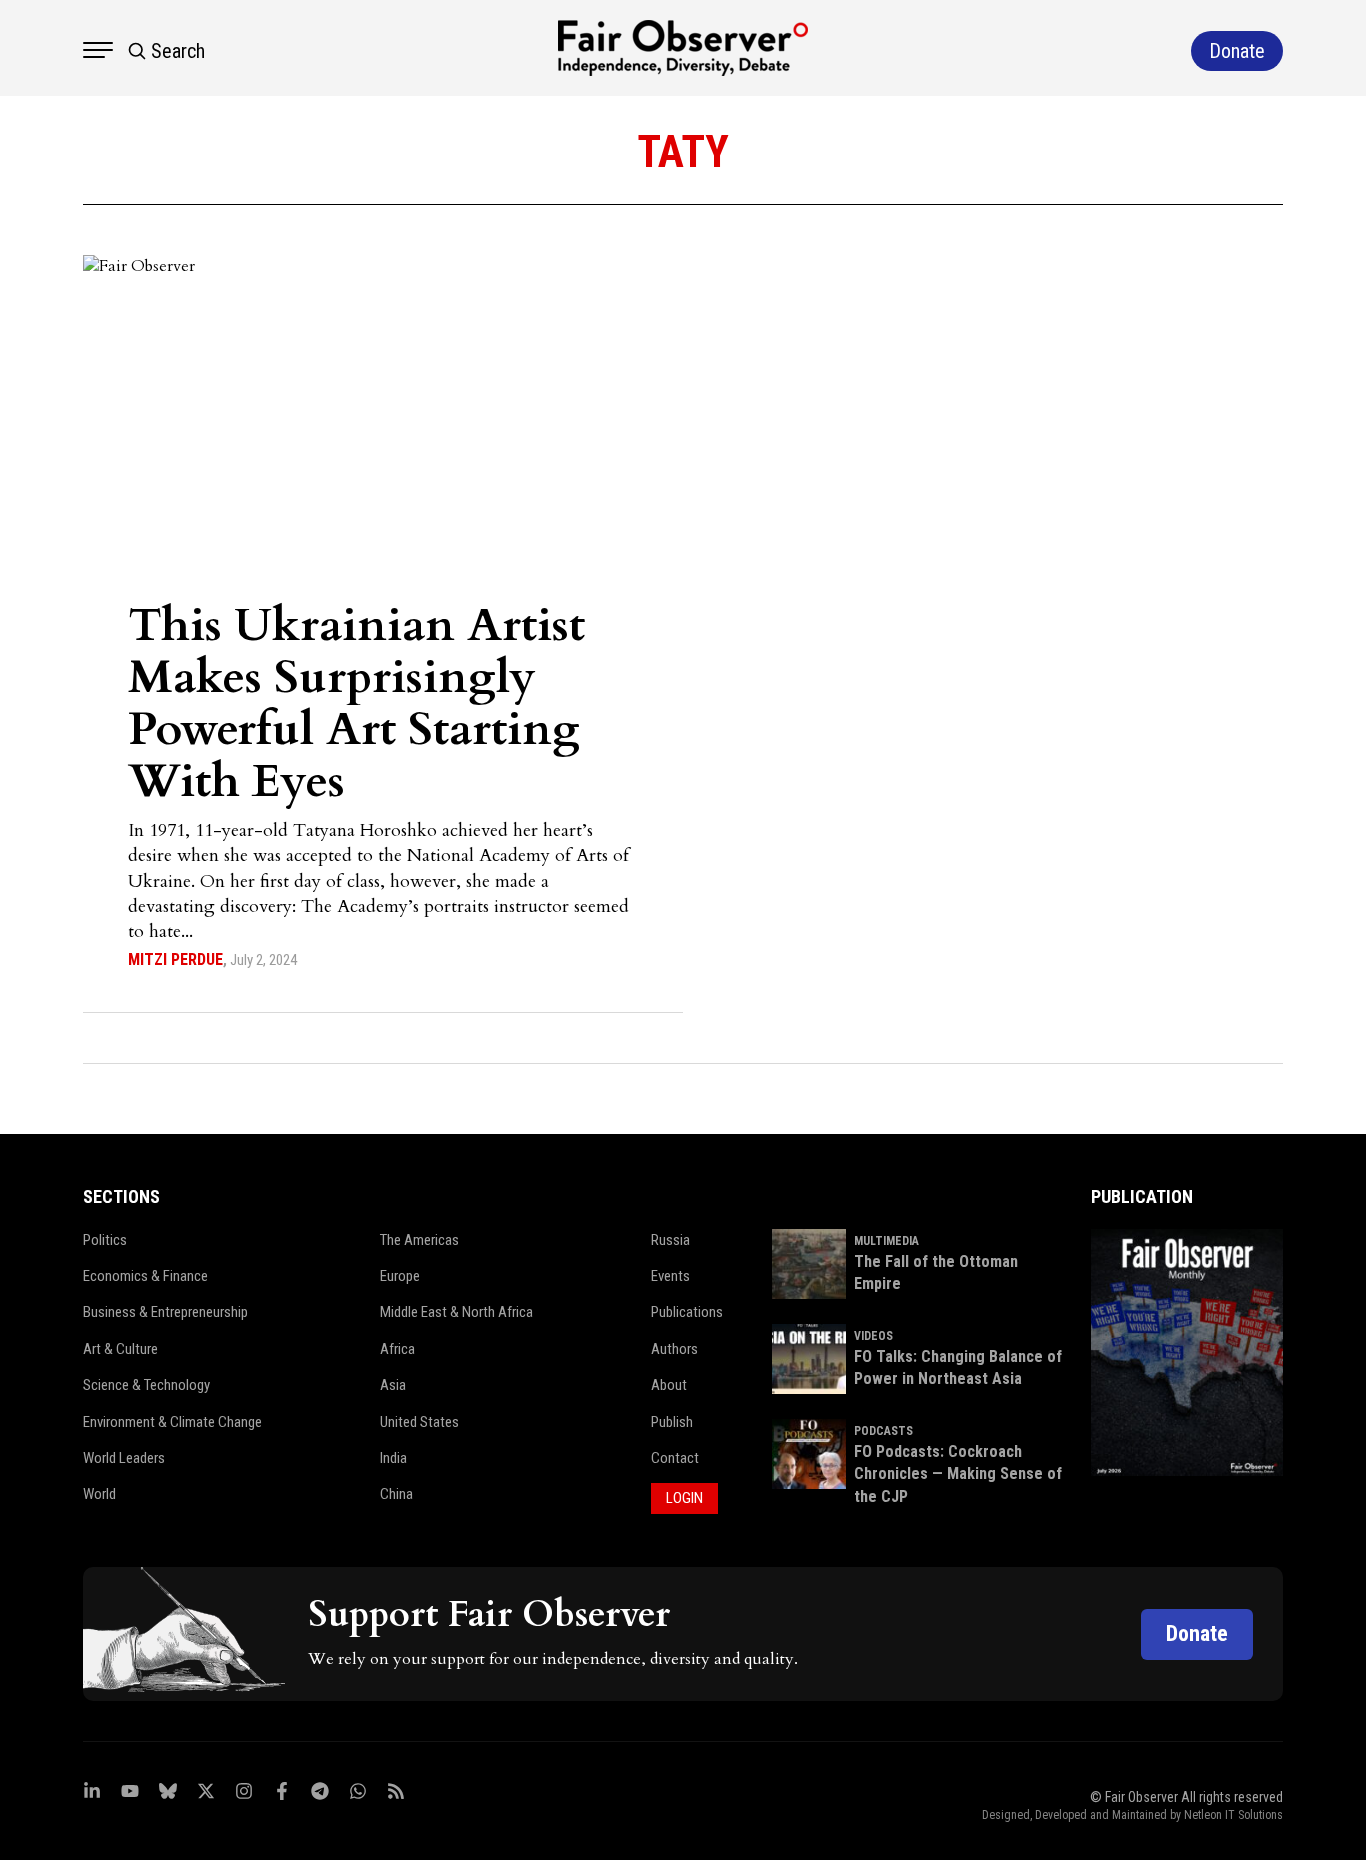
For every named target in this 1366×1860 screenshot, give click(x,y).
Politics (105, 1240)
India (393, 1458)
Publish (672, 1422)
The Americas (419, 1240)
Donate (1197, 1633)
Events (670, 1276)
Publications (687, 1312)
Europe (400, 1276)
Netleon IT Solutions (1233, 1815)
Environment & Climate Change (172, 1422)
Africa (397, 1349)
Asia (393, 1385)
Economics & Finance (145, 1276)
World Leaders (124, 1458)
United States (419, 1422)
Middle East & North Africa (456, 1312)
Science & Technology (146, 1385)
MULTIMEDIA (886, 1241)
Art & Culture (120, 1349)
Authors (674, 1349)
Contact (675, 1458)
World (99, 1494)
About (669, 1385)
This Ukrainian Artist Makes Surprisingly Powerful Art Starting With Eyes (356, 703)
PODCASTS (883, 1431)
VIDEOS (873, 1336)
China (396, 1494)
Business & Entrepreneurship (165, 1312)
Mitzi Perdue (175, 959)
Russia (670, 1240)
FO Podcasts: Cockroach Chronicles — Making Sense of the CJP (958, 1474)
